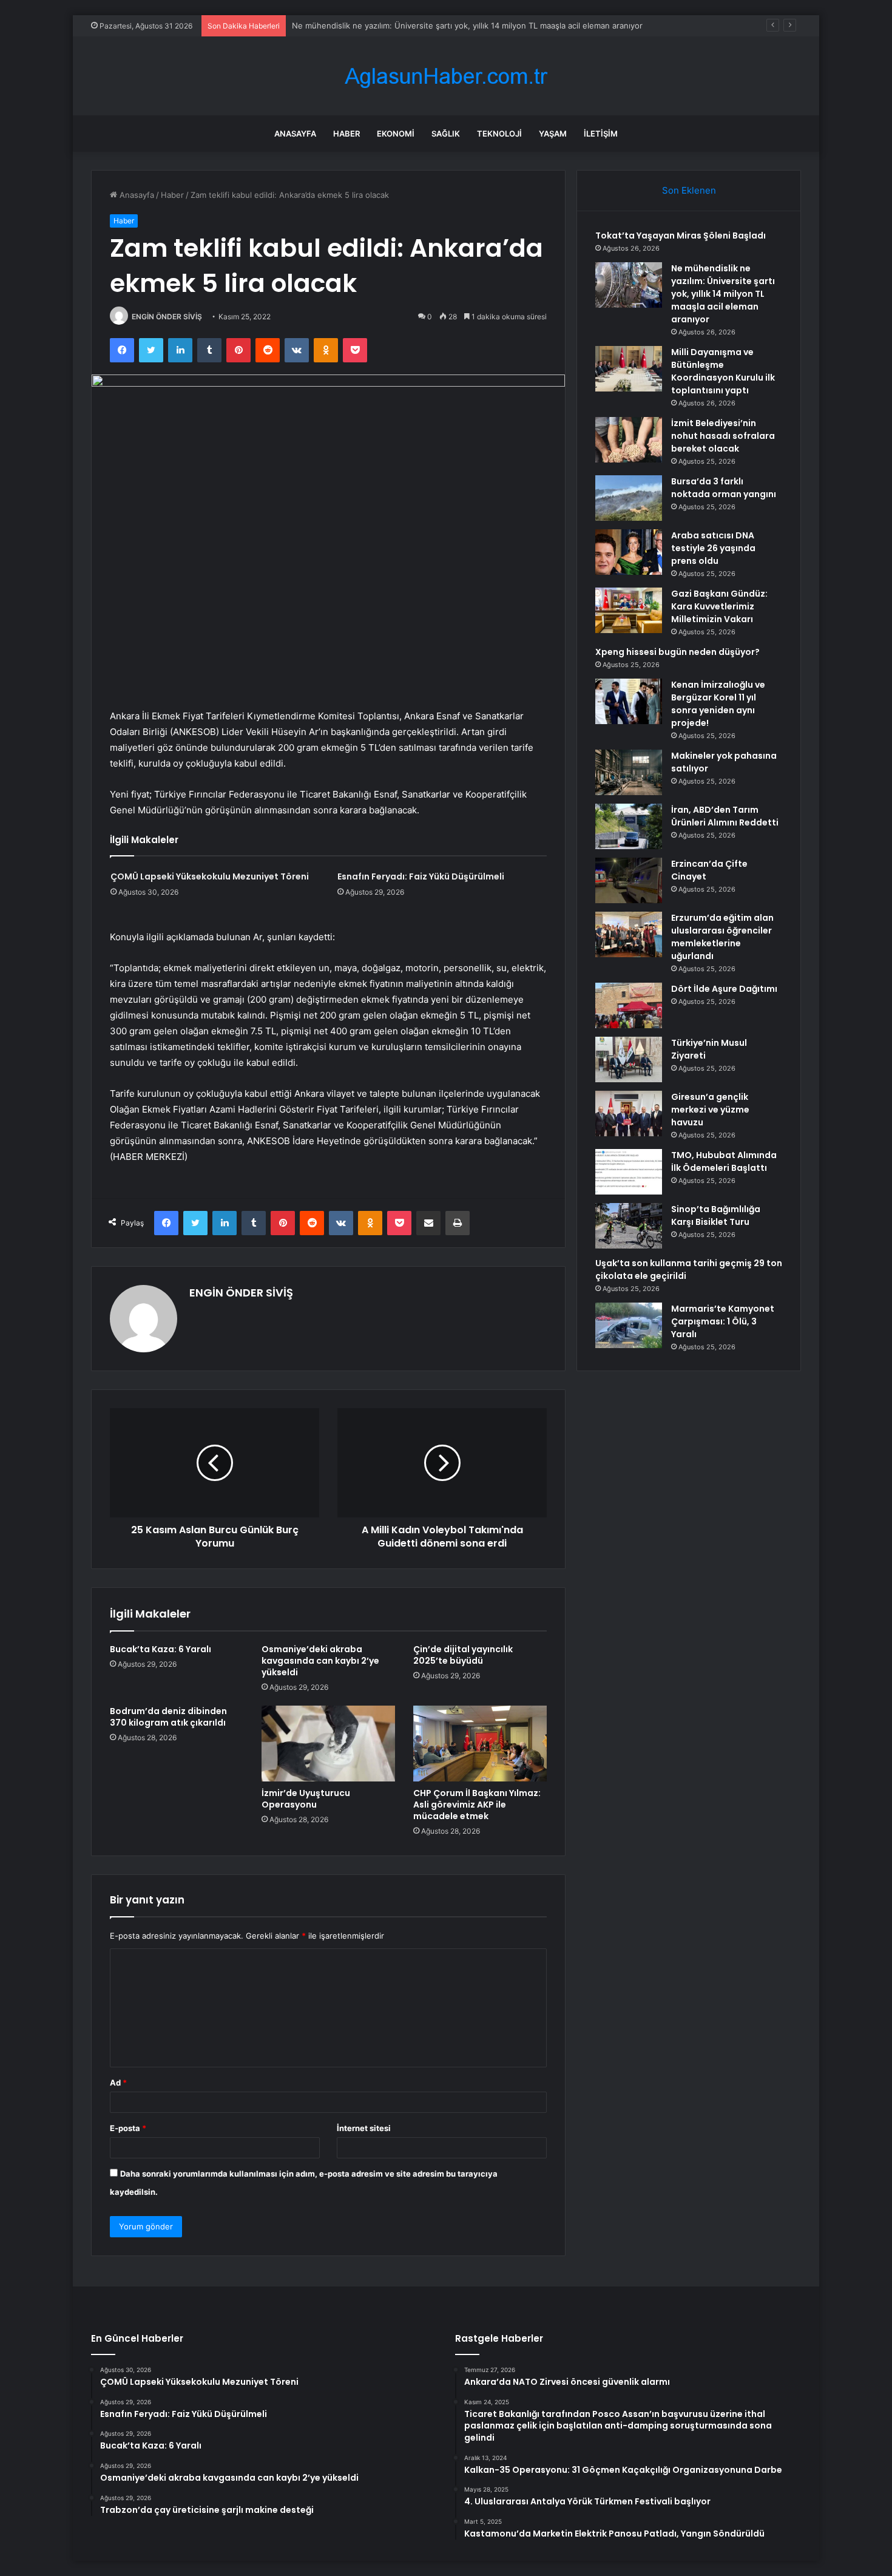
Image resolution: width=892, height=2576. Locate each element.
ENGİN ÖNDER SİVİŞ (167, 317)
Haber (346, 134)
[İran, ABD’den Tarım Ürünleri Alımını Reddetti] (629, 826)
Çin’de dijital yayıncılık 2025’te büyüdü (463, 1655)
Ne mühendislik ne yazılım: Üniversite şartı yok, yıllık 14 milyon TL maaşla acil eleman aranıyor (723, 294)
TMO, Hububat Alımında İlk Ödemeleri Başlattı (724, 1161)
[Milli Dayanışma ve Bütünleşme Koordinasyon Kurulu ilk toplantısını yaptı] (629, 369)
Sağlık (446, 134)
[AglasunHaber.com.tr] (446, 76)
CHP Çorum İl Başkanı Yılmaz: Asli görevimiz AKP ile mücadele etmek (477, 1805)
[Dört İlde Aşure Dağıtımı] (629, 1005)
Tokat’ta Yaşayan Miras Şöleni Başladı (681, 236)
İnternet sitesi (364, 2128)
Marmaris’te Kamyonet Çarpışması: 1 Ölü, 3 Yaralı (723, 1321)
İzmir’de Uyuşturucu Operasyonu (306, 1799)
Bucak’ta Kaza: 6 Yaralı (160, 1649)
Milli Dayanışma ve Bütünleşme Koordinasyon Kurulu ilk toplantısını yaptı (723, 371)
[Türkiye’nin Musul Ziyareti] (629, 1059)
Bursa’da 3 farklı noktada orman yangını (724, 488)
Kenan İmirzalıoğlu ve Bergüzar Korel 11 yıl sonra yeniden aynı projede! (718, 704)
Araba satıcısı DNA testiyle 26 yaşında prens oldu (713, 548)
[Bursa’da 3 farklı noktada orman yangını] (629, 498)
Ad (118, 2083)
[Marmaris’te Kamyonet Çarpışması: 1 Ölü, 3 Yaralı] (629, 1325)
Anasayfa (295, 134)
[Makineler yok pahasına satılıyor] (629, 772)
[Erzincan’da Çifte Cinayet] (629, 880)
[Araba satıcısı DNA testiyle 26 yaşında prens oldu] (629, 552)
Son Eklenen (689, 190)
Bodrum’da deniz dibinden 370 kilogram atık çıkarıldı (168, 1717)
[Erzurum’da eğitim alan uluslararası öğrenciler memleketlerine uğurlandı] (629, 934)
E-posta (128, 2128)
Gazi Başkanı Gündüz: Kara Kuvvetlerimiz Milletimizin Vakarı (719, 606)
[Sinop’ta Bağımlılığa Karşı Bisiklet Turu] (629, 1226)
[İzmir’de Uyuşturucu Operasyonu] (328, 1743)
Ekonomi (396, 134)
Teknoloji (499, 134)
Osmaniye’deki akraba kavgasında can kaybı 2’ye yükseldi (320, 1661)
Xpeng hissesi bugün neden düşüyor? (677, 652)
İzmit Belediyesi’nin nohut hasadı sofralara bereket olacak (723, 436)
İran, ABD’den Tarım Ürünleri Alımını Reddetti (725, 816)
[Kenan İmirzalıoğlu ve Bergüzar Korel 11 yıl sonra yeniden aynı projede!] (629, 701)
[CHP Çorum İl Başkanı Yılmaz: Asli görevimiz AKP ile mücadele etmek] (480, 1743)
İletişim (601, 134)
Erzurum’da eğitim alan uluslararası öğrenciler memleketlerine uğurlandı (722, 937)
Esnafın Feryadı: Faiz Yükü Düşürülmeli (421, 876)
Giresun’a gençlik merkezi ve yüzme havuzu (710, 1110)
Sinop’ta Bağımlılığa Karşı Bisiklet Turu (716, 1215)
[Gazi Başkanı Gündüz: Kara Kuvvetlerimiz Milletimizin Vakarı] (629, 610)
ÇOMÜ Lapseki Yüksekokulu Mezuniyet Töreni (210, 876)
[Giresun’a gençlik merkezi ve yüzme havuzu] (629, 1113)
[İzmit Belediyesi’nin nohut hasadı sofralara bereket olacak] (629, 440)
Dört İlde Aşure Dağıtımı (724, 989)
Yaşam (553, 134)
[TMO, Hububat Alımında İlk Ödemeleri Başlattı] (629, 1172)
